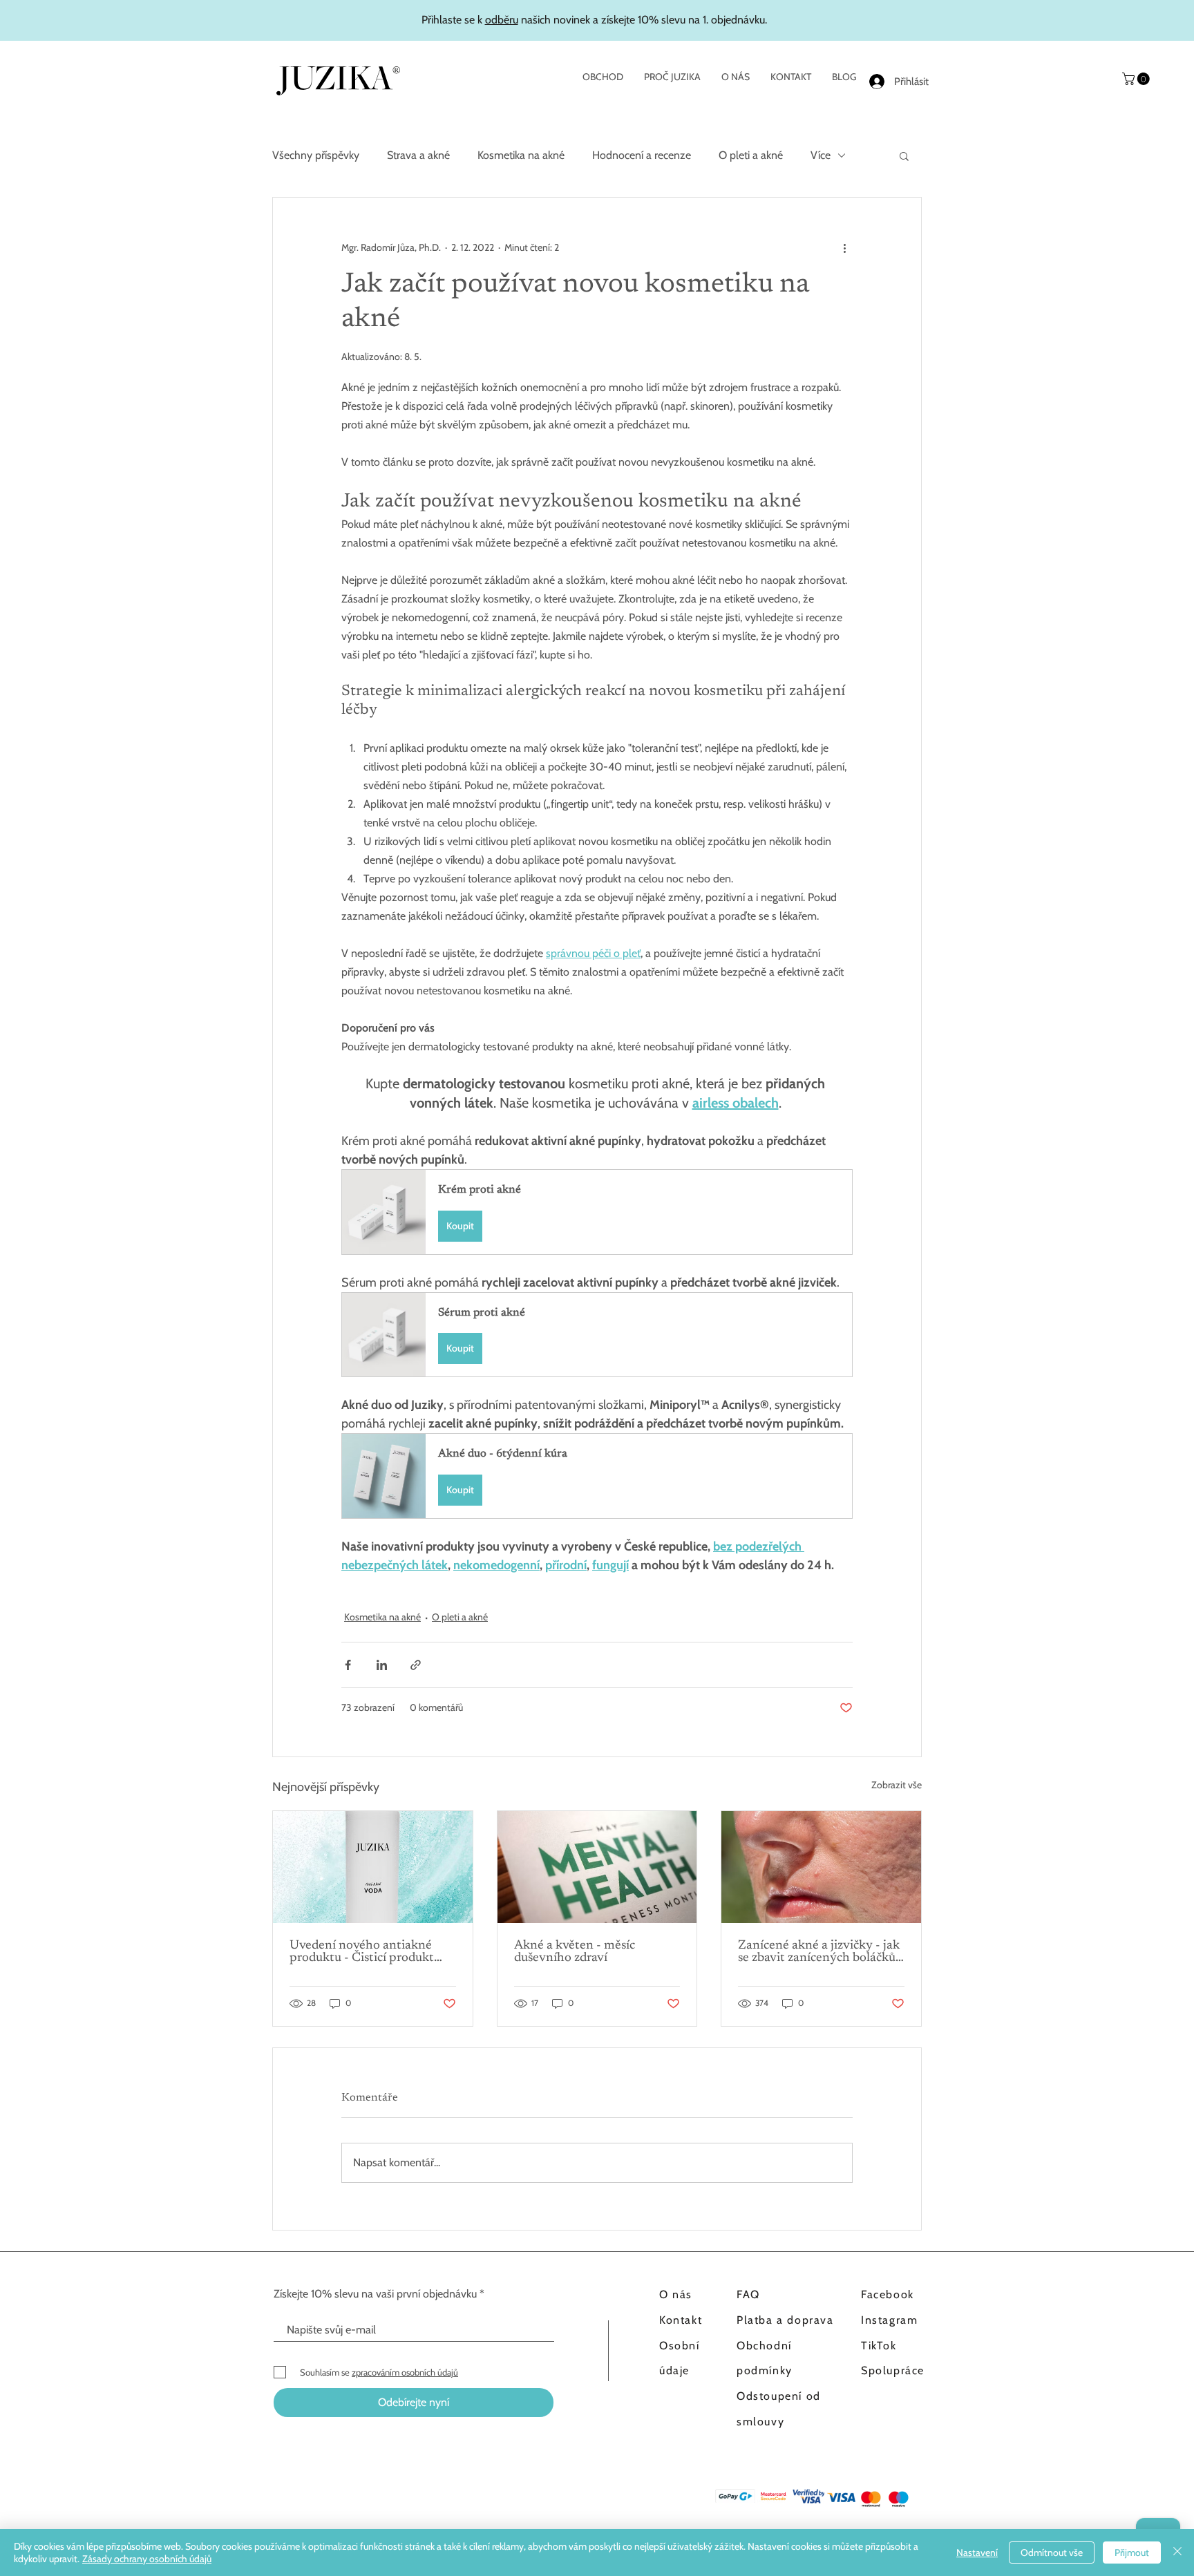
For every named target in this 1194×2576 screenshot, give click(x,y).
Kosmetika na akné (521, 155)
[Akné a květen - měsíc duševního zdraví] (597, 1867)
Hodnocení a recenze (642, 155)
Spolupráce (893, 2370)
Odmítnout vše (1052, 2553)
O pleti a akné (751, 155)
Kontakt (681, 2320)
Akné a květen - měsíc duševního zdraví (575, 1952)
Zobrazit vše (897, 1785)
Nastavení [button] (977, 2553)
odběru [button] (502, 20)
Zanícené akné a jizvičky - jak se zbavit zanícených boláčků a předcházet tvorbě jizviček (819, 1952)
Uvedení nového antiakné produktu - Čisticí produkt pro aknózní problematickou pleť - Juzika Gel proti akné (368, 1952)
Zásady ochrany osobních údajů (147, 2559)
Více (821, 155)
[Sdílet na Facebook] (348, 1665)
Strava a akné (418, 155)
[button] (1137, 79)
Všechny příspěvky (316, 155)
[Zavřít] (1177, 2553)
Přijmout (1132, 2553)
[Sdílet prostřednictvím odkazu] (416, 1665)
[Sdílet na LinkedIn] (382, 1665)
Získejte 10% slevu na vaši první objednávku (375, 2294)
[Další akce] (844, 247)
